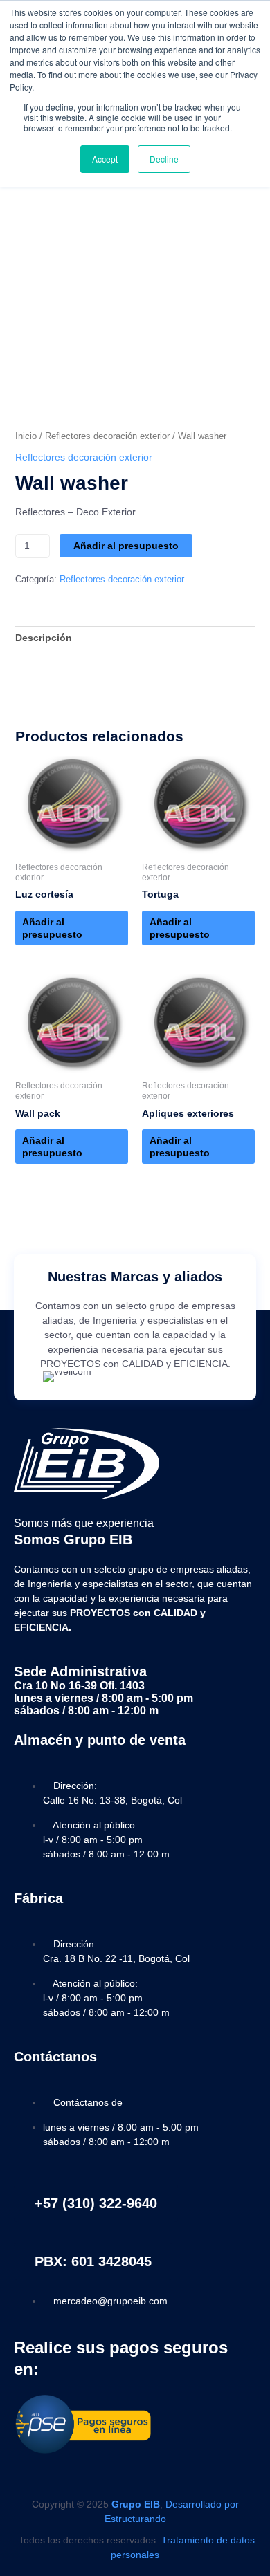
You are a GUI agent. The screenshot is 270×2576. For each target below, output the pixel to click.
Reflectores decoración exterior (107, 436)
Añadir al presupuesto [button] (52, 928)
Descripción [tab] (44, 638)
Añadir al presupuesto (126, 546)
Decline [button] (164, 159)
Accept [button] (105, 159)
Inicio (26, 436)
